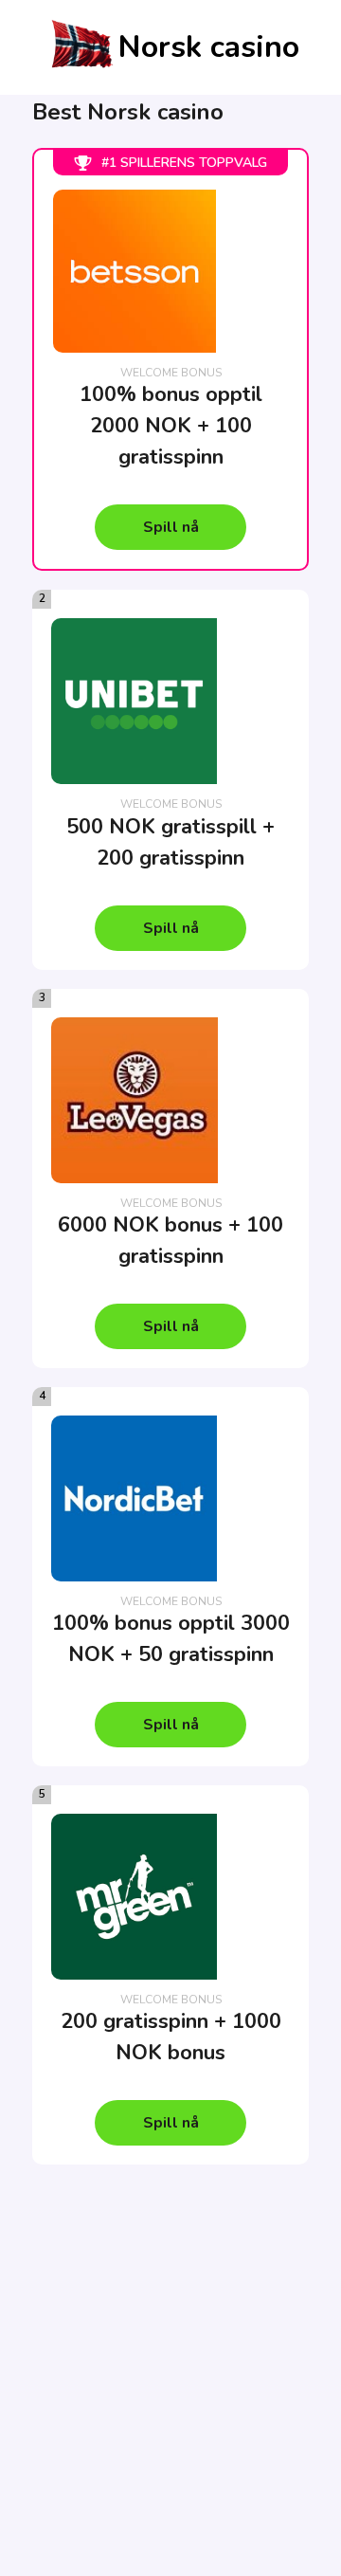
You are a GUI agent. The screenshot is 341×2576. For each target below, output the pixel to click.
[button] (170, 527)
